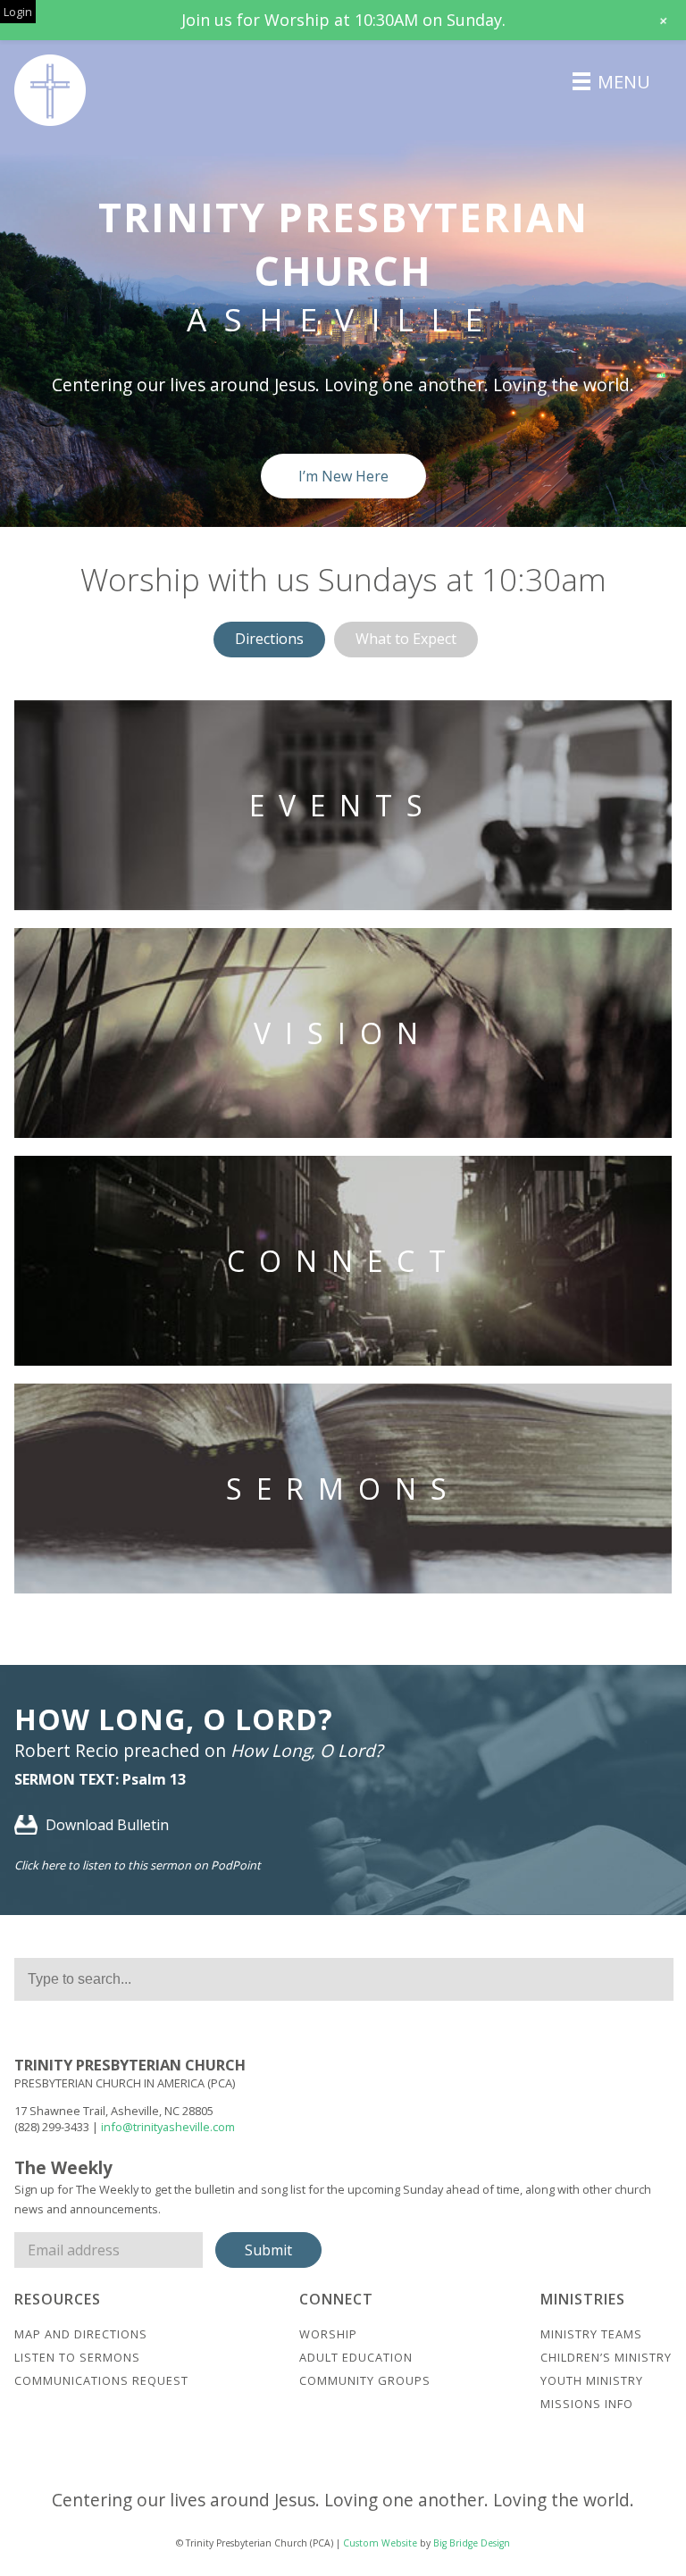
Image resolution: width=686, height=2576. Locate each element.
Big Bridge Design (472, 2543)
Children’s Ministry (606, 2357)
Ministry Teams (591, 2334)
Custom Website (380, 2543)
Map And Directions (81, 2334)
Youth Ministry (592, 2380)
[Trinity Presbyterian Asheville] (50, 90)
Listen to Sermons (77, 2357)
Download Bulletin (105, 1825)
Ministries (583, 2299)
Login (18, 12)
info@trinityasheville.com (168, 2127)
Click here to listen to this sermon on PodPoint (138, 1865)
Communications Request (101, 2380)
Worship (328, 2334)
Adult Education (356, 2357)
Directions (269, 639)
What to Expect (406, 639)
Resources (58, 2299)
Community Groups (365, 2380)
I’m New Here (343, 476)
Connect (336, 2299)
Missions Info (587, 2404)
